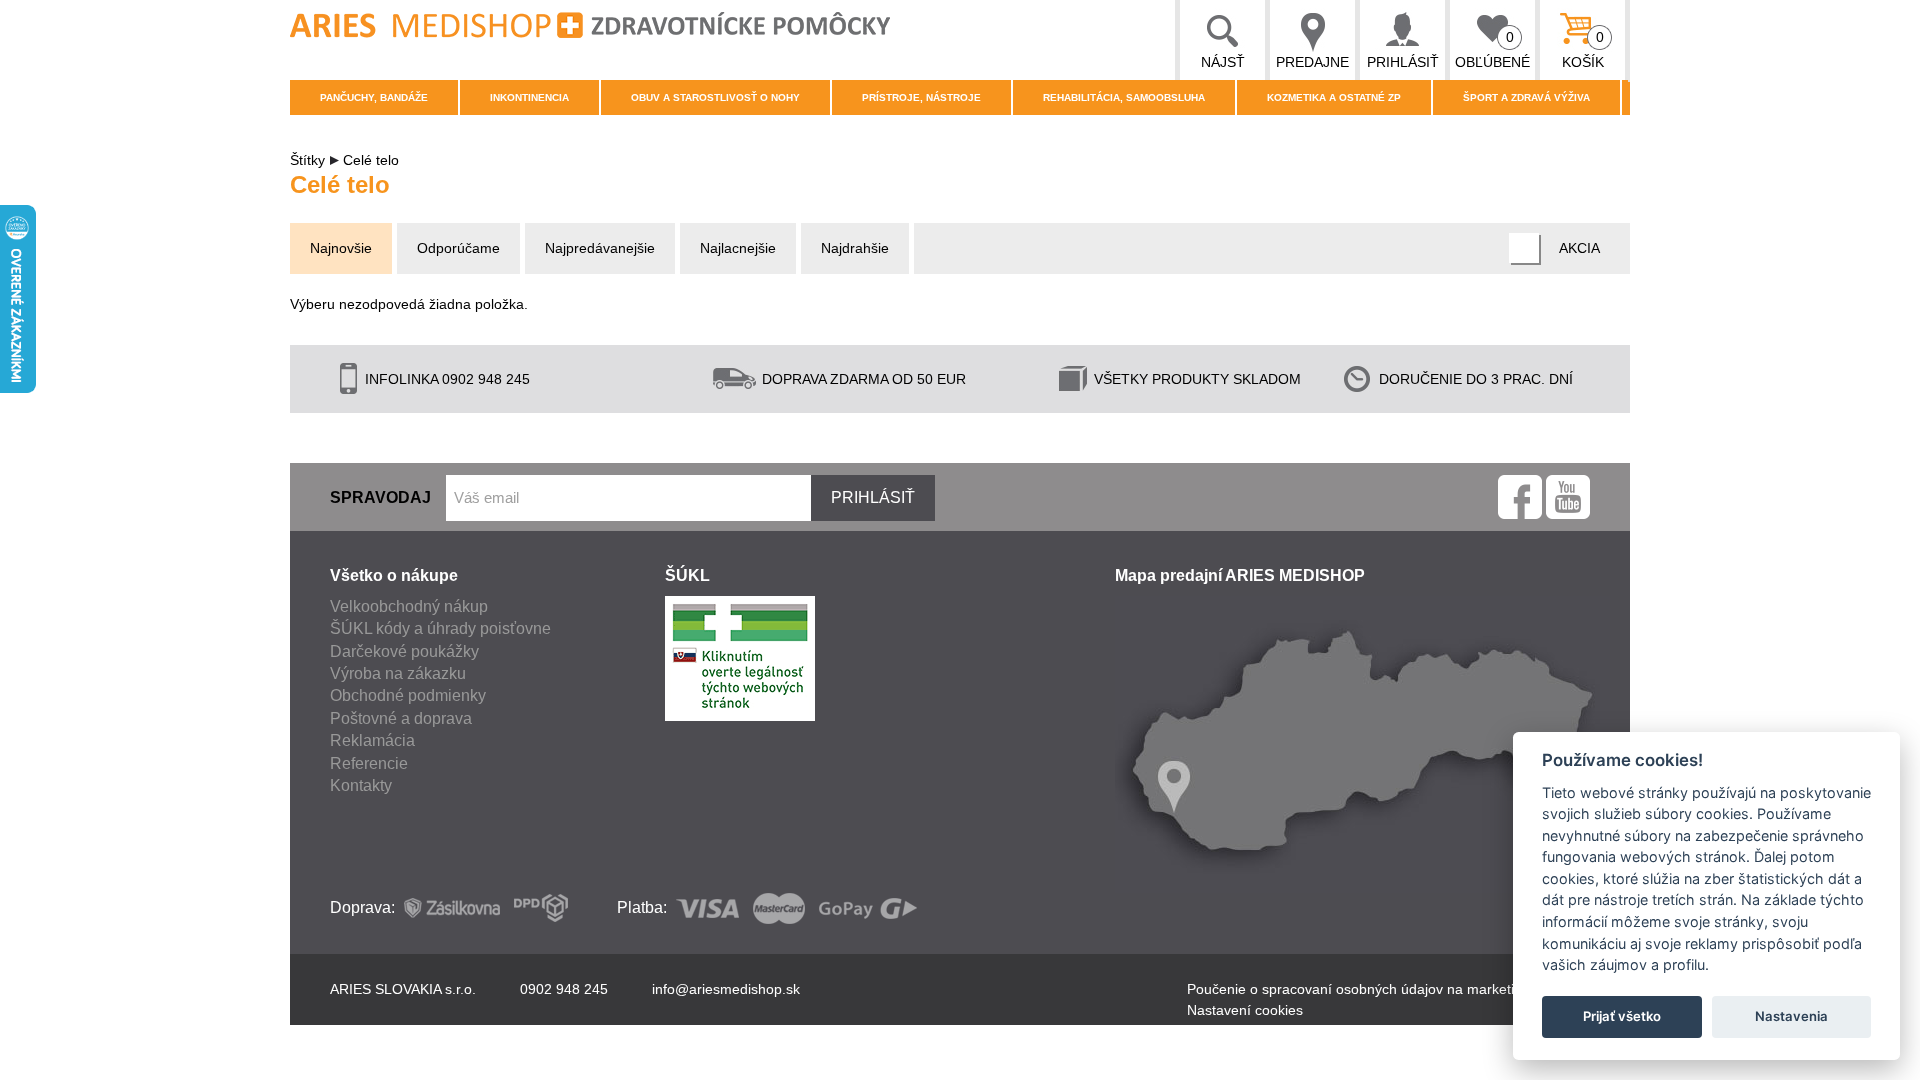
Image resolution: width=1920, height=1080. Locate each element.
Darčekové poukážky (404, 651)
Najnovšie (341, 248)
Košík (1583, 49)
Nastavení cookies (1245, 1010)
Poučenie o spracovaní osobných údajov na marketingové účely (1388, 989)
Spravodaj (380, 497)
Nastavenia (1791, 1016)
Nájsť (1223, 62)
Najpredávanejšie (600, 248)
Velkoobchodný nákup (409, 606)
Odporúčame (458, 248)
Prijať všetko (1622, 1016)
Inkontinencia (529, 97)
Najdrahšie (855, 248)
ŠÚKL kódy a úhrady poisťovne (440, 628)
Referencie (369, 763)
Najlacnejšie (738, 248)
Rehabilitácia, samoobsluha (1124, 97)
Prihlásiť (1403, 62)
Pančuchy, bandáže (374, 97)
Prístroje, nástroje (921, 97)
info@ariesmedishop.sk (726, 989)
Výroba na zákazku (398, 673)
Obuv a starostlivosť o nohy (715, 97)
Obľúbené (1492, 49)
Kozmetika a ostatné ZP (1334, 97)
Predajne (1312, 62)
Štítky (307, 160)
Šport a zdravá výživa (1526, 97)
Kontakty (361, 785)
